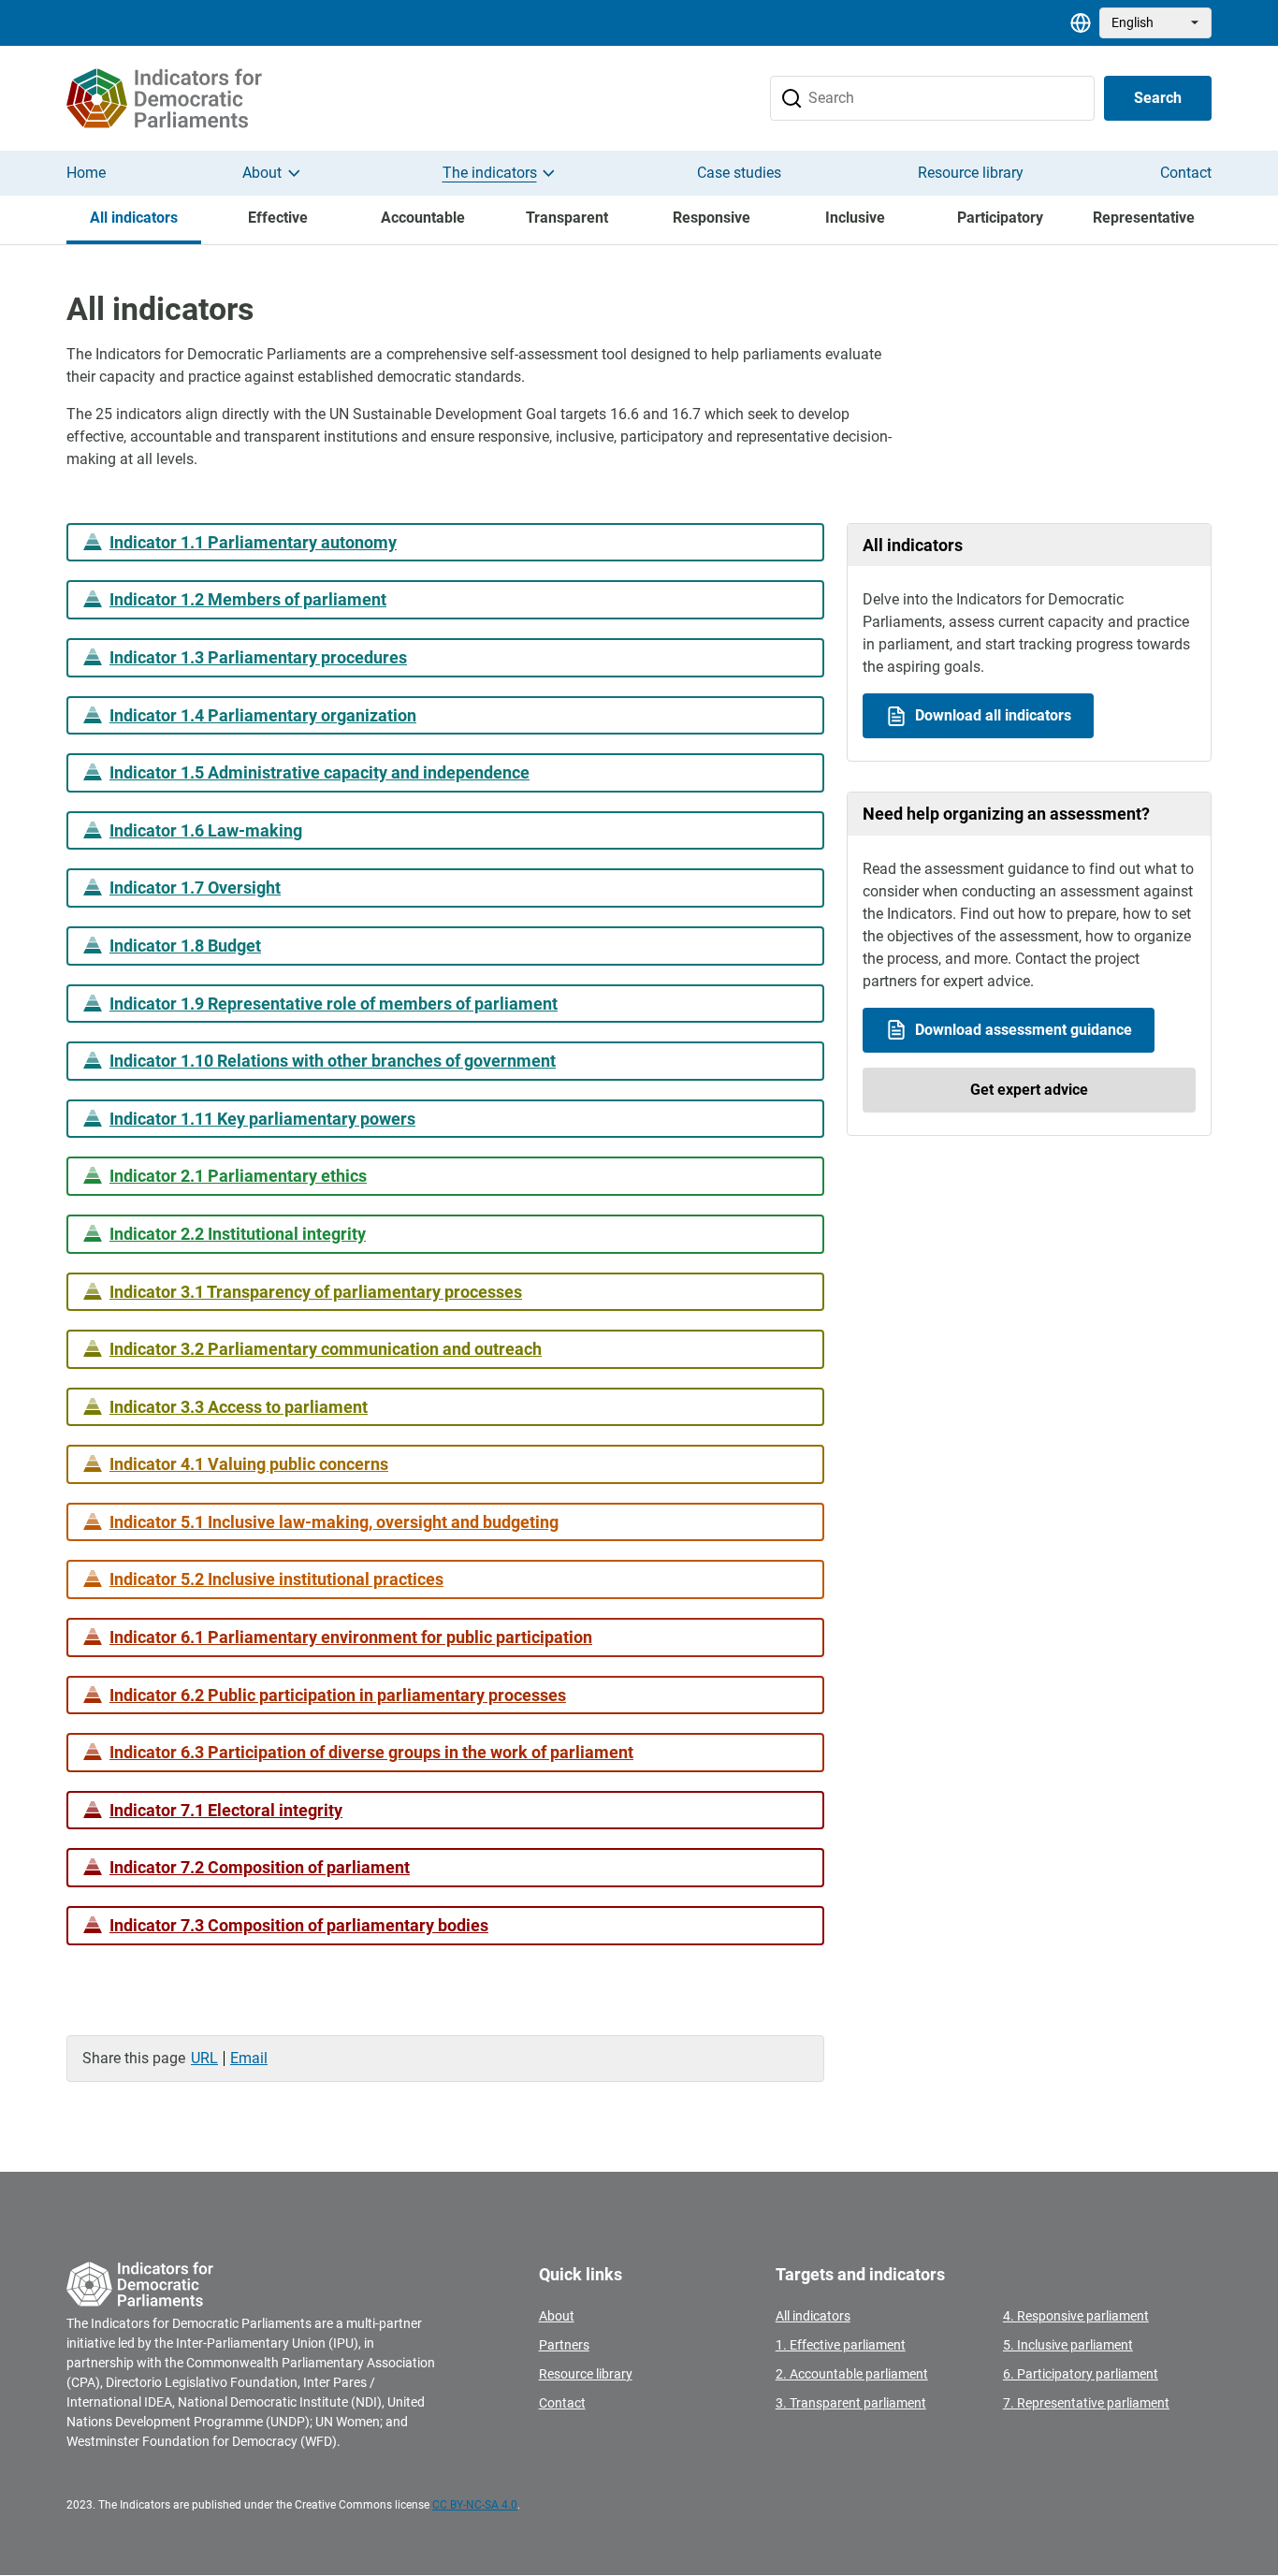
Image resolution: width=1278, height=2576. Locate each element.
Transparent (567, 218)
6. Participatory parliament (1081, 2374)
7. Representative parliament (1086, 2403)
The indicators (490, 173)
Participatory (1000, 218)
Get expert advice (1029, 1090)
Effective (278, 218)
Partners (564, 2345)
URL (204, 2058)
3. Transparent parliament (851, 2403)
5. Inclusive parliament (1068, 2345)
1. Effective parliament (841, 2345)
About (262, 173)
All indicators (134, 218)
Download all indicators (993, 715)
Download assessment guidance (1024, 1030)
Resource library (971, 173)
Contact (1186, 173)
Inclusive (855, 218)
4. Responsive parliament (1076, 2316)
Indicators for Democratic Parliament (195, 98)
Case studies (739, 173)
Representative (1144, 218)
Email (249, 2058)
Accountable (423, 218)
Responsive (712, 218)
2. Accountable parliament (852, 2374)
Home (86, 173)
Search (1158, 98)
